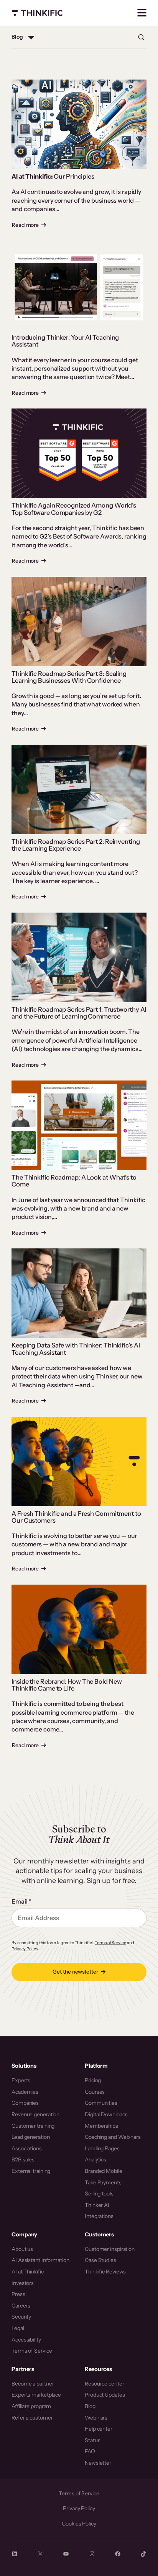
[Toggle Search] (141, 37)
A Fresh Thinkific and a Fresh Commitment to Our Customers (76, 1517)
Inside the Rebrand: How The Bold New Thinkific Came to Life (67, 1685)
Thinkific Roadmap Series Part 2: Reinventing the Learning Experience (76, 845)
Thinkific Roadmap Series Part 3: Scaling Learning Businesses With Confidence (69, 677)
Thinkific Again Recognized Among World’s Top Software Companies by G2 (74, 509)
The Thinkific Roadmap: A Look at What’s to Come (74, 1181)
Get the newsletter (75, 1972)
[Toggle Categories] (31, 37)
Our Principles (53, 176)
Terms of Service (110, 1943)
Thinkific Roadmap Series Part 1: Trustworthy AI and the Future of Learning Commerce (79, 1013)
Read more (29, 225)
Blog (17, 37)
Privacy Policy (25, 1949)
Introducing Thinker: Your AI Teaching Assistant (65, 341)
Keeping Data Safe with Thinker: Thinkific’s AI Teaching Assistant (76, 1349)
